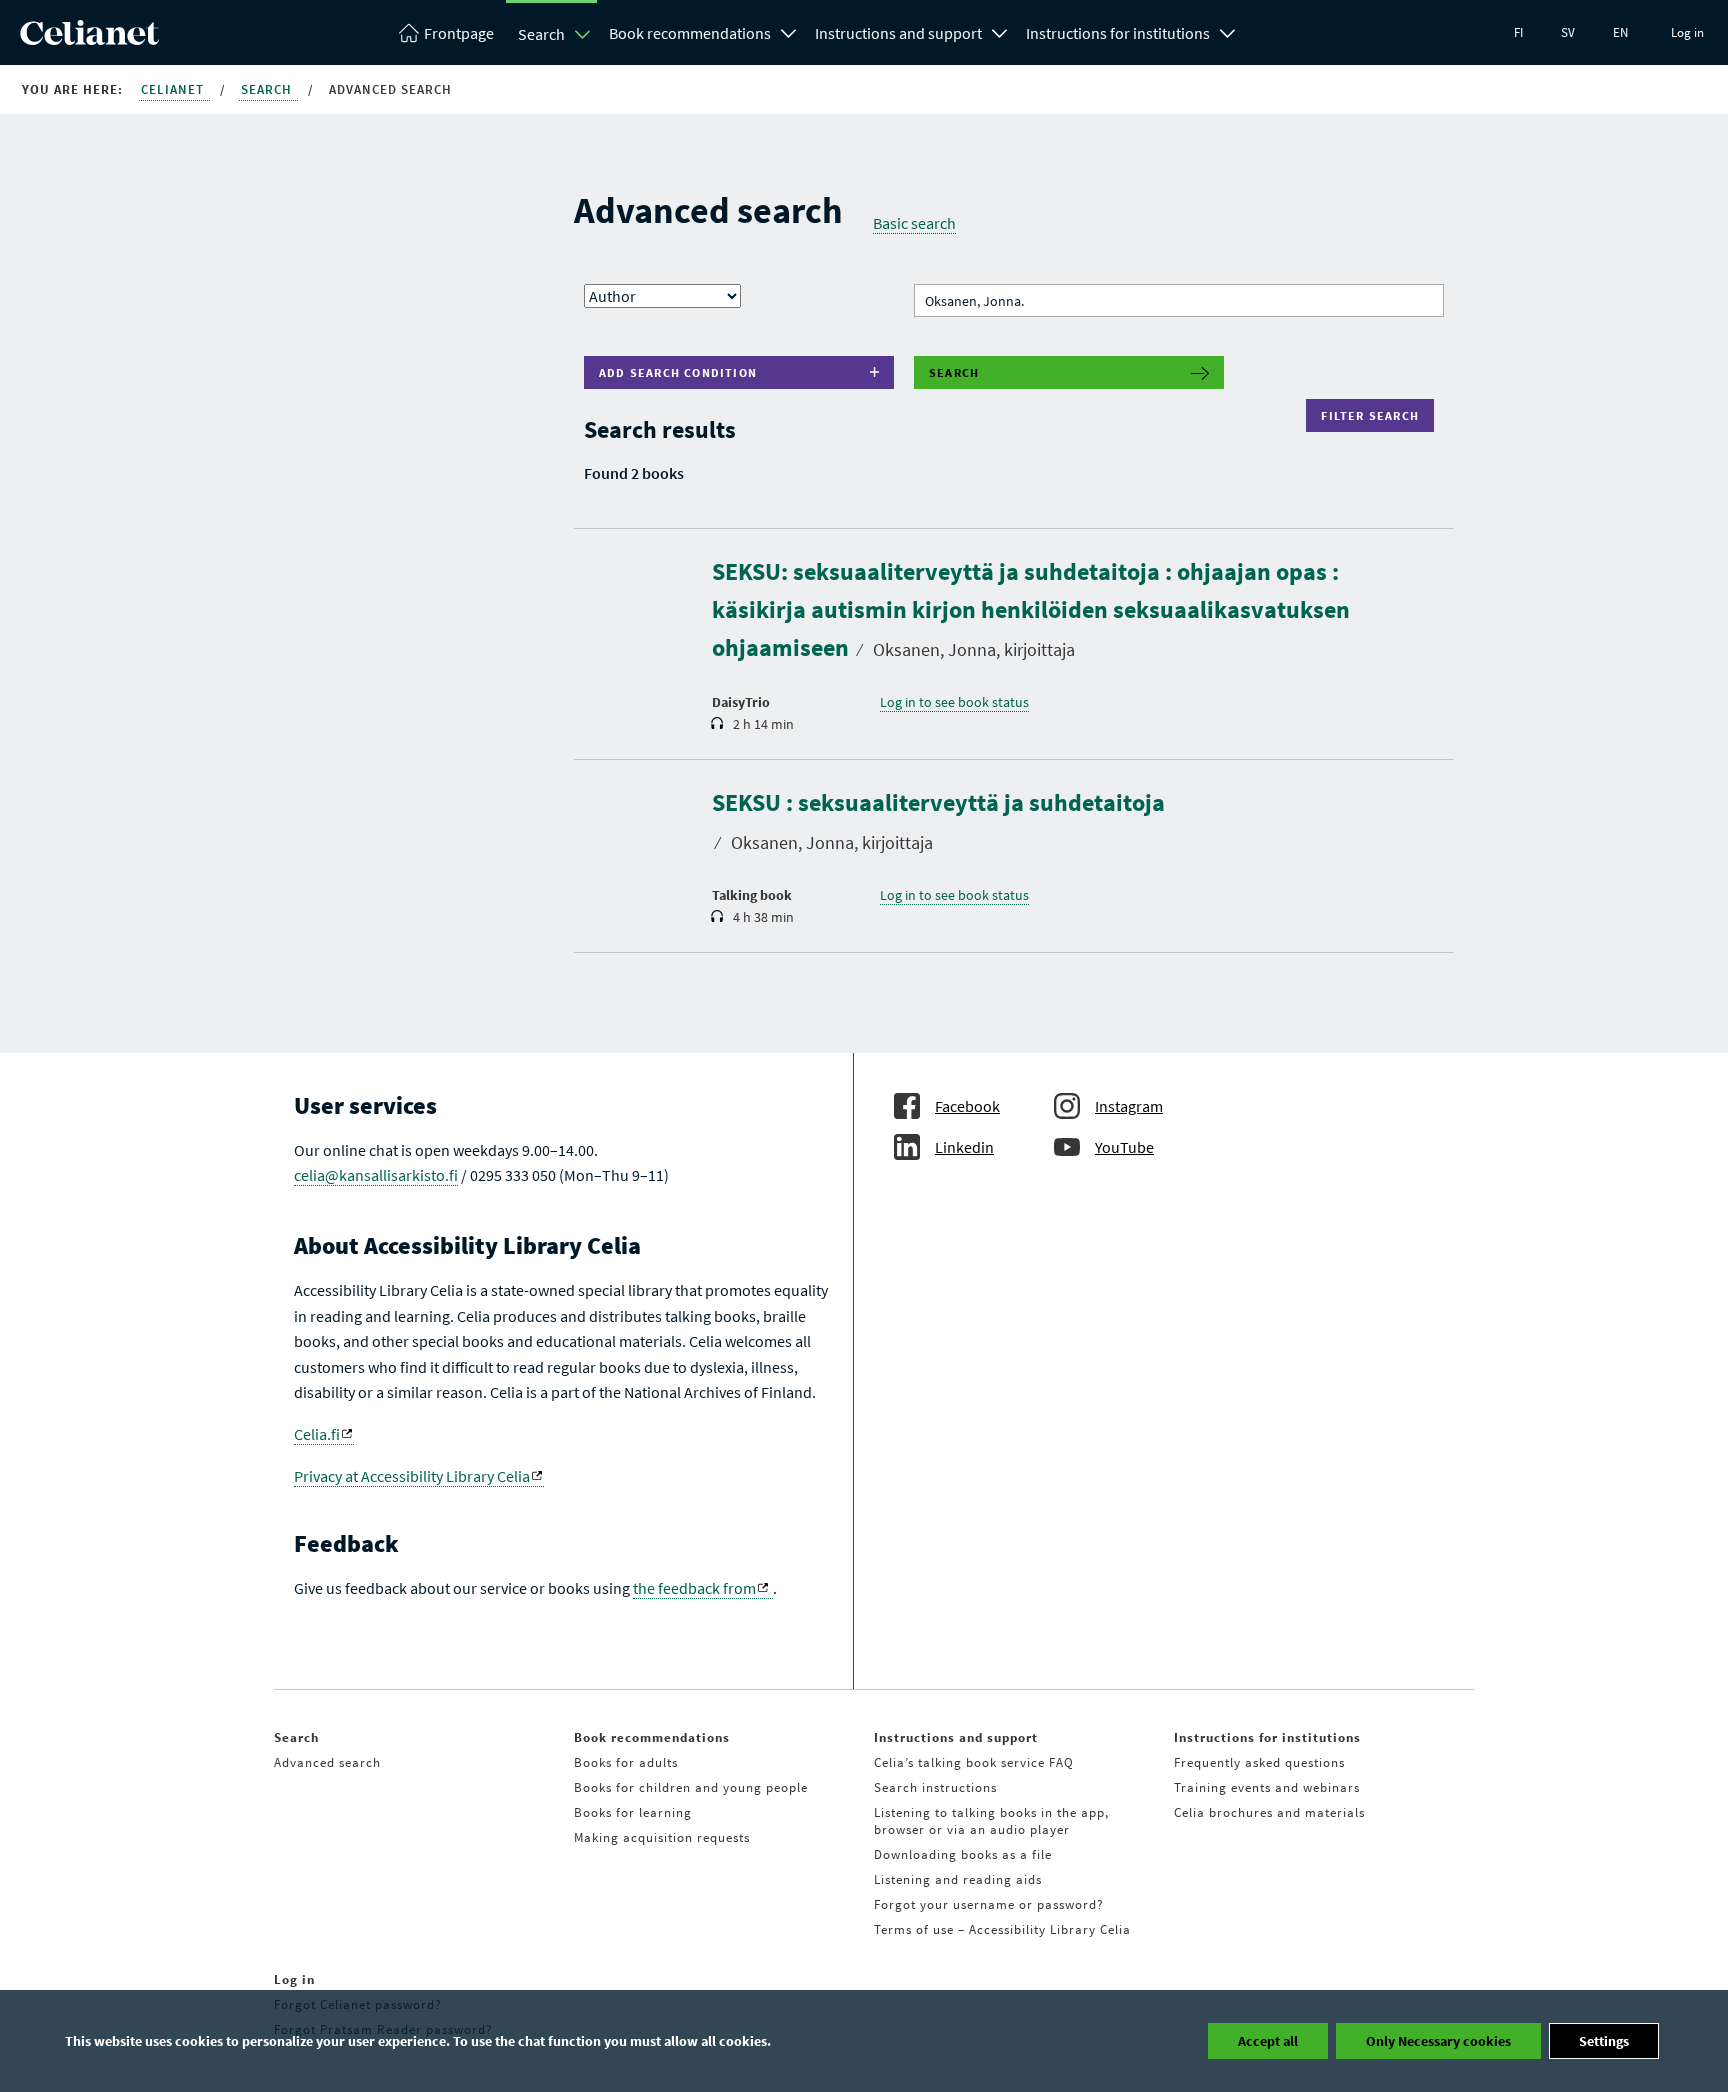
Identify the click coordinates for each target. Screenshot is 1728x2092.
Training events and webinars (1267, 1787)
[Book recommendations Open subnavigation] (789, 31)
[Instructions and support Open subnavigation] (1000, 31)
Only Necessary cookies (1438, 2041)
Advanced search (327, 1762)
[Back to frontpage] (89, 39)
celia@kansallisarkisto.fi (376, 1175)
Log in (1687, 32)
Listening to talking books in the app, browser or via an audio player (991, 1821)
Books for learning (633, 1812)
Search (541, 34)
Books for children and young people (691, 1787)
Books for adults (626, 1762)
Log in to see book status (954, 702)
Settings (1604, 2041)
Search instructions (935, 1787)
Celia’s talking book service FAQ (974, 1762)
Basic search (914, 223)
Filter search (1374, 415)
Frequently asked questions (1259, 1762)
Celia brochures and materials (1269, 1812)
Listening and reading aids (958, 1879)
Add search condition (678, 372)
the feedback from (694, 1588)
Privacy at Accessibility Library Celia (412, 1476)
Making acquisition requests (662, 1837)
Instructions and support (898, 33)
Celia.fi (317, 1434)
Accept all (1268, 2041)
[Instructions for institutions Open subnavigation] (1228, 31)
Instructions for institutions (1118, 33)
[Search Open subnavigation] (583, 34)
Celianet (174, 89)
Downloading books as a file (963, 1854)
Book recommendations (690, 33)
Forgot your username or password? (989, 1904)
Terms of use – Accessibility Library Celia (1002, 1929)
